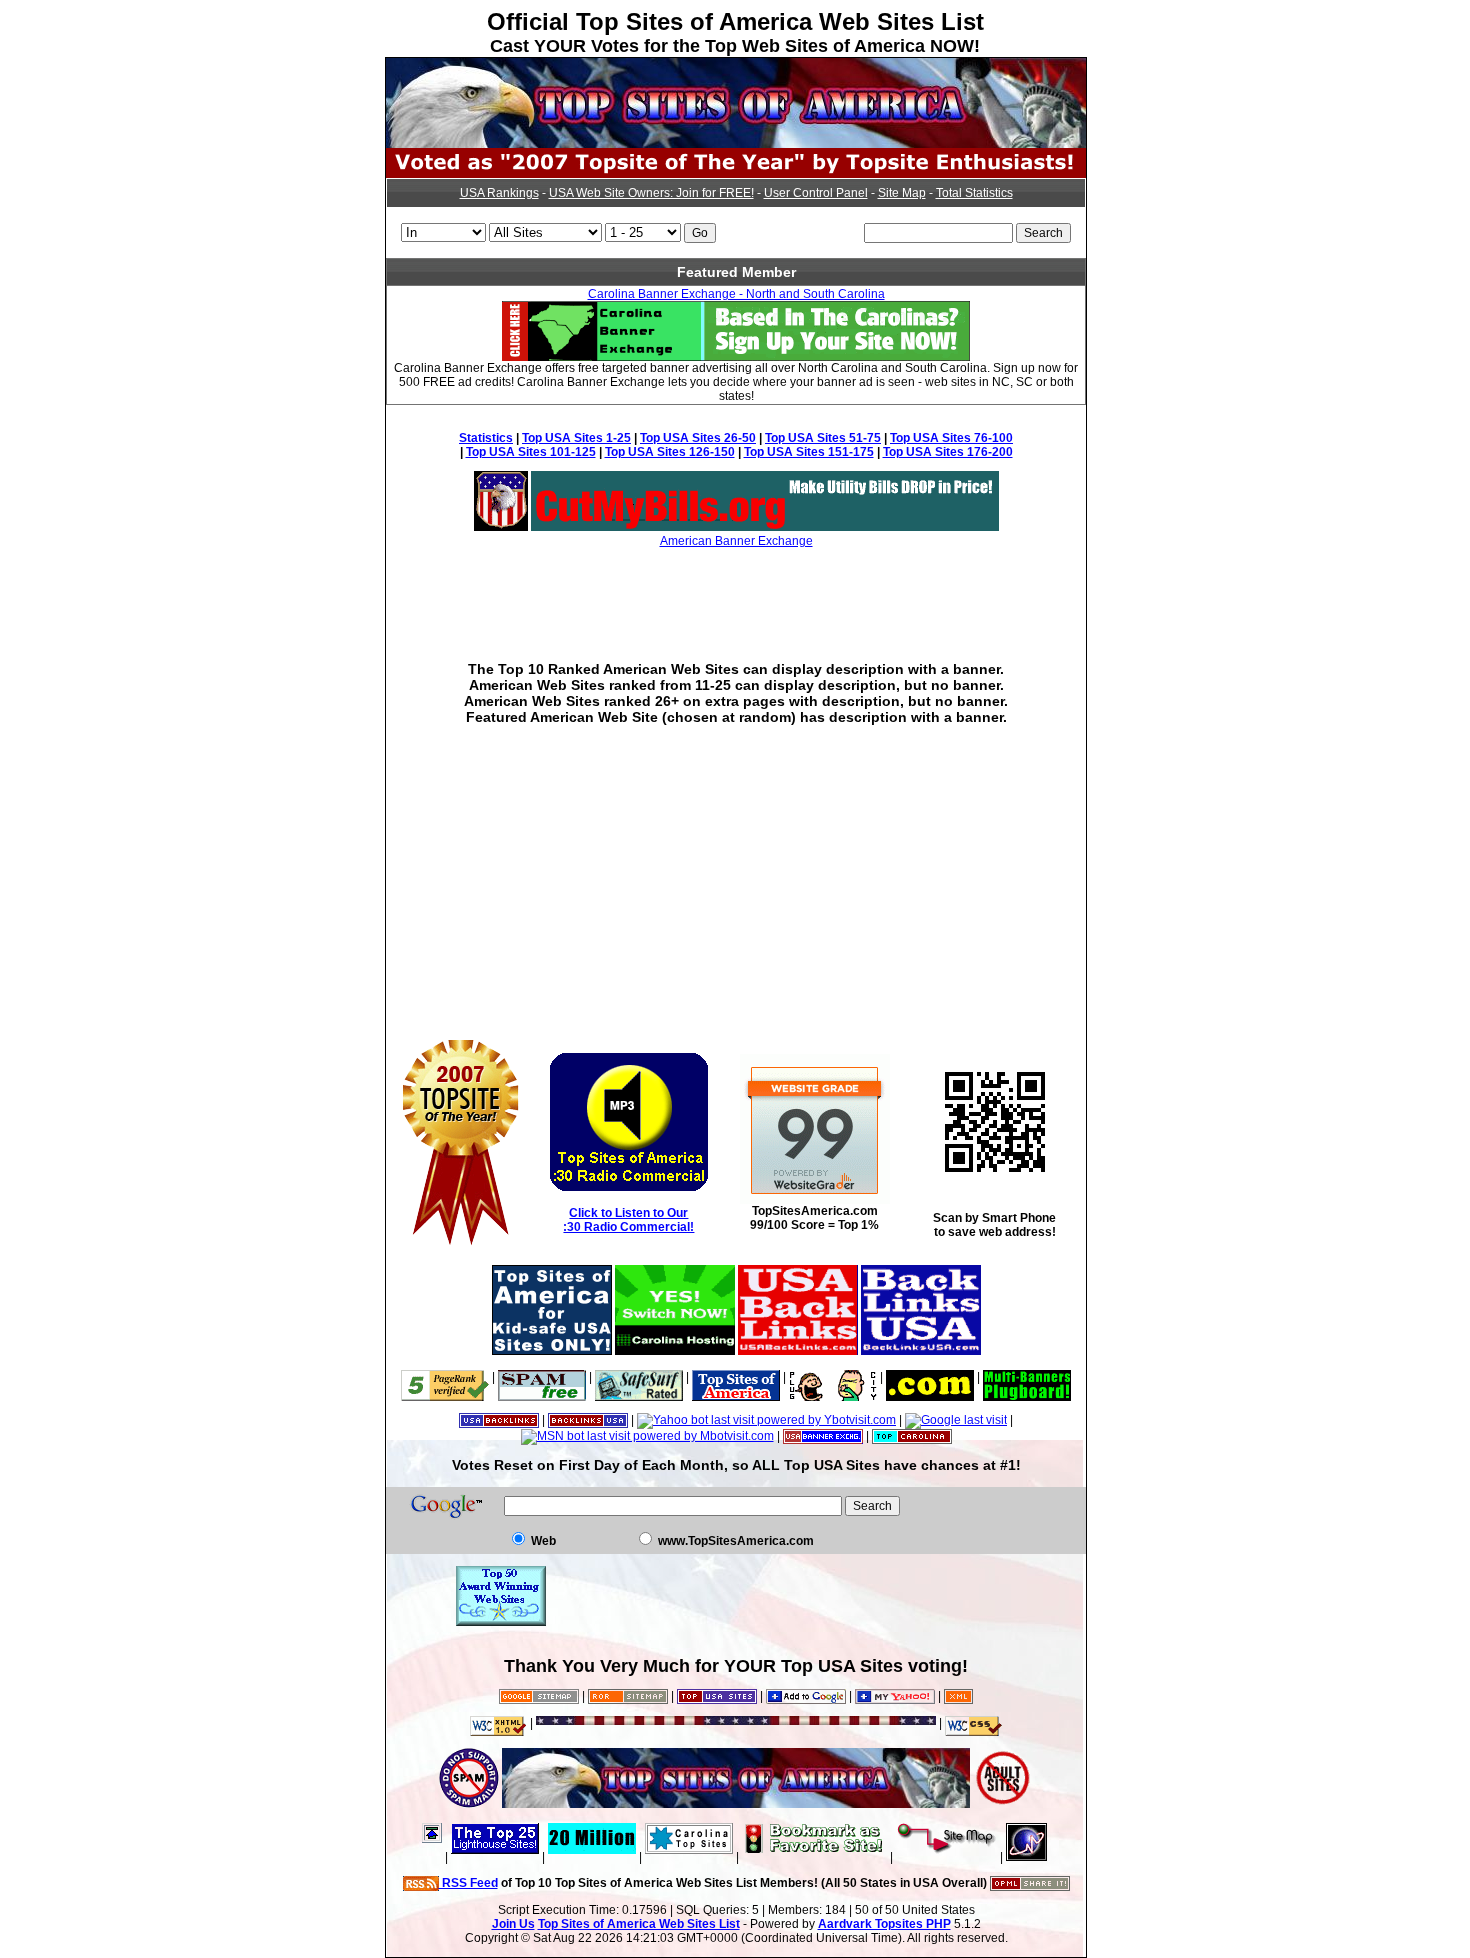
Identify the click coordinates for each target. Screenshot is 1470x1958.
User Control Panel (816, 193)
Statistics (486, 438)
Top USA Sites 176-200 (948, 452)
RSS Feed (468, 1883)
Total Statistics (974, 193)
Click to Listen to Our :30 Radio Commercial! (628, 1220)
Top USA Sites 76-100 (951, 438)
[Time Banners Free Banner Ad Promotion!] (930, 1377)
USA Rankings (499, 193)
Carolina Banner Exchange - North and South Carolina (736, 294)
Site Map (902, 193)
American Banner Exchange (736, 541)
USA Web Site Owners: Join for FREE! (651, 193)
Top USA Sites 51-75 (823, 438)
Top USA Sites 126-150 (670, 452)
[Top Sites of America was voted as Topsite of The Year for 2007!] (736, 174)
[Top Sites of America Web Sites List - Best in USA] (736, 144)
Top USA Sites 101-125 (531, 452)
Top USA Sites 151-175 (809, 452)
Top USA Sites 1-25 (576, 438)
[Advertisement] (736, 590)
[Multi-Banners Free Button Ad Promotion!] (1027, 1377)
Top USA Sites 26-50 (698, 438)
